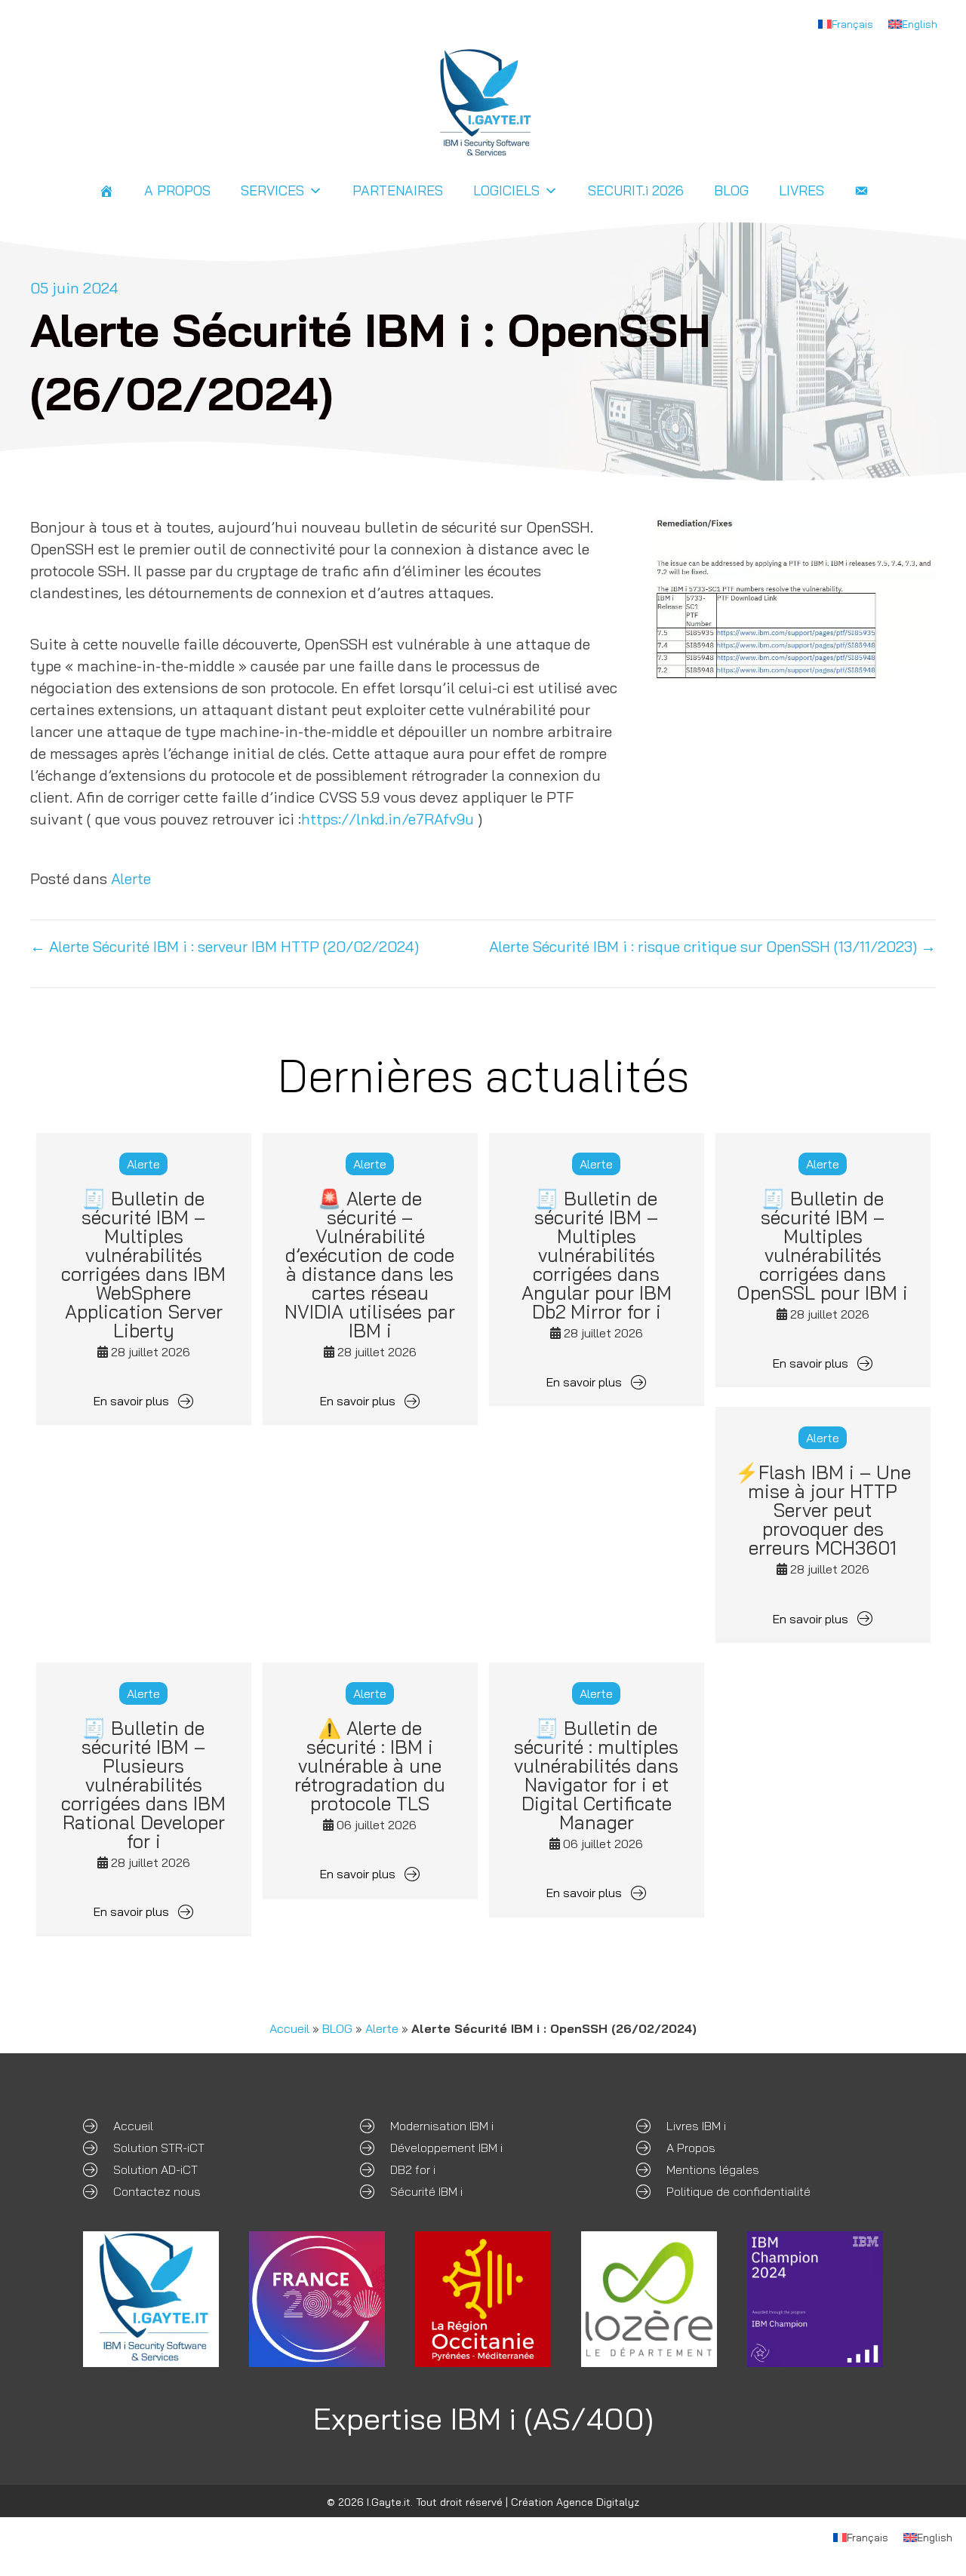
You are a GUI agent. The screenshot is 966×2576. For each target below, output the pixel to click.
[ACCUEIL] (106, 191)
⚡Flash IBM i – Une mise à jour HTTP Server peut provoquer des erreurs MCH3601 (823, 1510)
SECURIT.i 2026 (636, 190)
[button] (144, 1400)
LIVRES (801, 190)
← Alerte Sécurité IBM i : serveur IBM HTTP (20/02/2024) (225, 946)
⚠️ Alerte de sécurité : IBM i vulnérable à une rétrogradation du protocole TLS (370, 1765)
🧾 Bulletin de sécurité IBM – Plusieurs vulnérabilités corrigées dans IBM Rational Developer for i (143, 1784)
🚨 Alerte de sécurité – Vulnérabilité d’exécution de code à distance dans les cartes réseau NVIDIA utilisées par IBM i (370, 1264)
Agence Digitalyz (598, 2502)
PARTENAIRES (398, 190)
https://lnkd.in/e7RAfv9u (388, 819)
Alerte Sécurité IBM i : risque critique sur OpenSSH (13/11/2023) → (712, 946)
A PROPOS (177, 190)
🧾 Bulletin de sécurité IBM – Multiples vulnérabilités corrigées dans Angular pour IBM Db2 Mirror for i (597, 1255)
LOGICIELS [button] (506, 190)
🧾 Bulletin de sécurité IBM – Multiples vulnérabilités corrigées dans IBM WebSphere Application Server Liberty (143, 1264)
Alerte (131, 878)
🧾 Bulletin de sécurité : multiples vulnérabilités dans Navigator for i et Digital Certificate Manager (596, 1775)
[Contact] (861, 191)
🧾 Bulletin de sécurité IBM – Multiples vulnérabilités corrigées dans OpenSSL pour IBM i (823, 1245)
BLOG (731, 190)
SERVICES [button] (272, 190)
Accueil (289, 2028)
